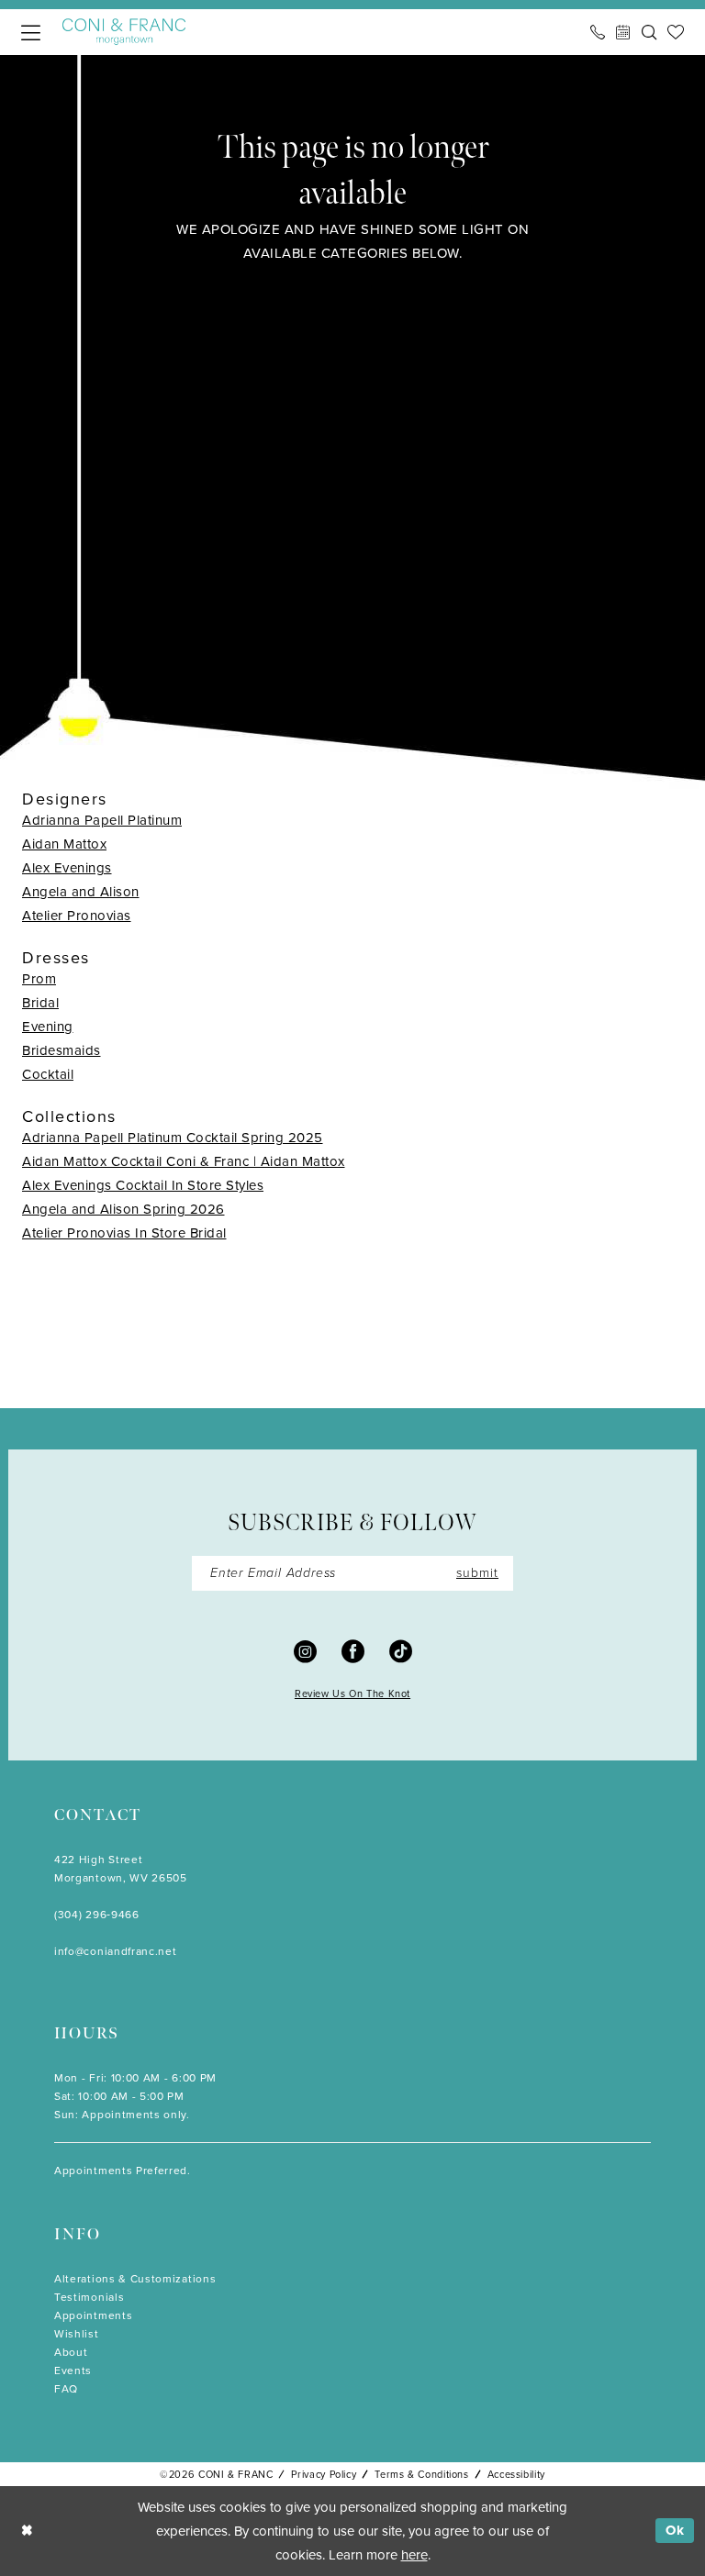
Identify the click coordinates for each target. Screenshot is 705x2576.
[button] (31, 33)
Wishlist (77, 2334)
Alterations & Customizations (135, 2279)
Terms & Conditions (421, 2474)
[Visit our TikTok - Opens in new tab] (401, 1650)
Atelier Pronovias (77, 916)
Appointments (93, 2315)
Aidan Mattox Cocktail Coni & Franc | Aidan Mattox (184, 1161)
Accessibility (516, 2474)
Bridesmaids (62, 1050)
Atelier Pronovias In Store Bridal (124, 1233)
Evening (48, 1027)
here (414, 2555)
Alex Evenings (67, 868)
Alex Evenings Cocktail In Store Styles (143, 1185)
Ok (675, 2530)
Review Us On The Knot (352, 1693)
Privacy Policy (324, 2474)
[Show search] (649, 32)
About (71, 2352)
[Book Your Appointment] (623, 32)
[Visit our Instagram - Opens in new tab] (305, 1650)
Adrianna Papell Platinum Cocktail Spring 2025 (173, 1138)
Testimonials (89, 2297)
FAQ (66, 2389)
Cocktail (48, 1074)
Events (73, 2371)
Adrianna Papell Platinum (102, 820)
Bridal (40, 1003)
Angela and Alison (81, 892)
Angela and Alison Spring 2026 (123, 1209)
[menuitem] (31, 33)
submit (477, 1573)
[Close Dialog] (27, 2531)
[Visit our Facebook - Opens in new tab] (353, 1650)
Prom (39, 979)
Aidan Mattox (64, 844)
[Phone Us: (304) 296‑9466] (598, 32)
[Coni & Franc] (124, 32)
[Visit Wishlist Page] (676, 32)
